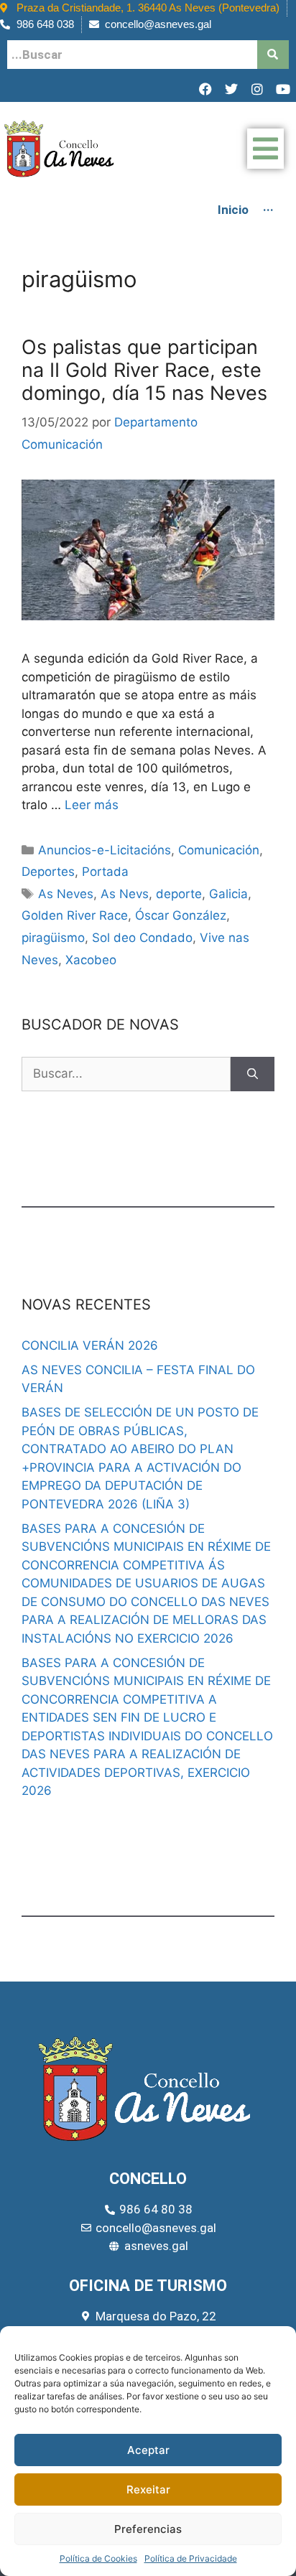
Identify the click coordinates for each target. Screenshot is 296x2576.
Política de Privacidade (191, 2558)
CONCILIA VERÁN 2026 (90, 1345)
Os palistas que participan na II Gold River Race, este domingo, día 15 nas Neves (144, 370)
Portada (105, 872)
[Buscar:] (126, 1074)
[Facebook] (205, 89)
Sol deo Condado (142, 938)
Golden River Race (75, 915)
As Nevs (125, 894)
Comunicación (219, 850)
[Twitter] (231, 89)
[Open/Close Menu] (265, 149)
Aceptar (148, 2450)
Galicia (228, 894)
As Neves (66, 894)
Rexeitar (148, 2489)
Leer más (92, 805)
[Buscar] (253, 1074)
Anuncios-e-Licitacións (105, 850)
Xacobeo (91, 960)
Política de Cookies (98, 2558)
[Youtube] (283, 89)
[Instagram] (257, 89)
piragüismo (53, 938)
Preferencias (148, 2529)
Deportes (48, 872)
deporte (179, 894)
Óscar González (181, 915)
